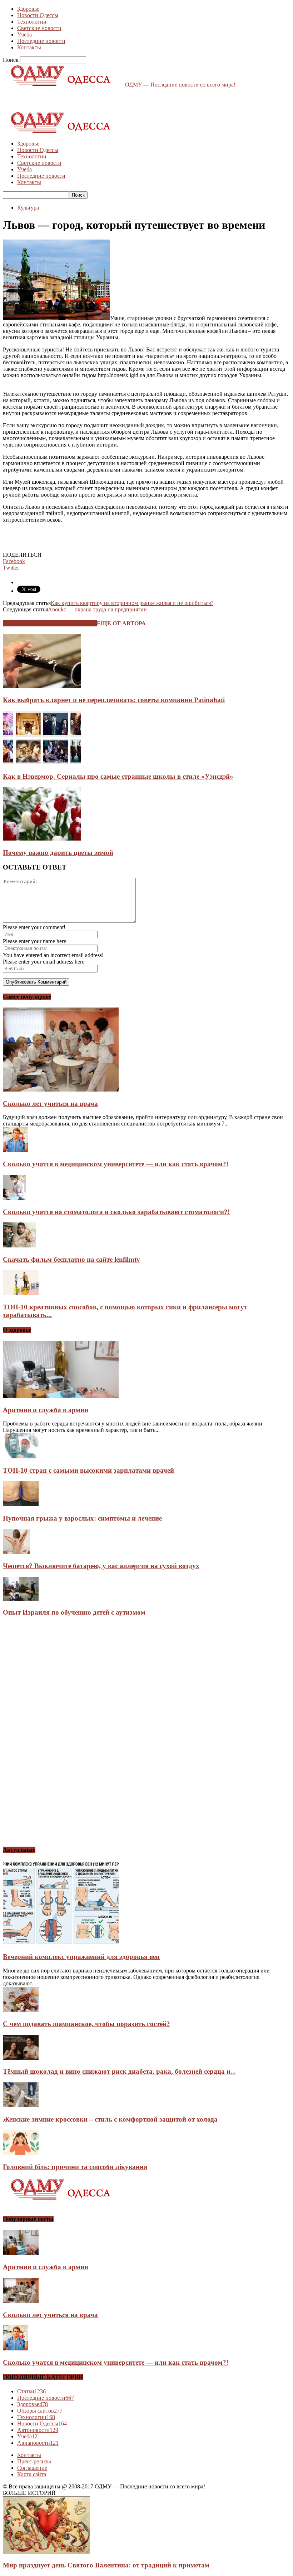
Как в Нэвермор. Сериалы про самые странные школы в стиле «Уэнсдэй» (118, 776)
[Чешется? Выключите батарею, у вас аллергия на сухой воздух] (16, 1552)
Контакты (29, 47)
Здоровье (28, 9)
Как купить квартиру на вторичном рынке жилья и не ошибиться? (132, 603)
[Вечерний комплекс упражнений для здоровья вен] (61, 1943)
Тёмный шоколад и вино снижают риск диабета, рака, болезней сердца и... (119, 2071)
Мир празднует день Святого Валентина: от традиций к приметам (106, 2565)
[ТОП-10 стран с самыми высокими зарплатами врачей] (21, 1456)
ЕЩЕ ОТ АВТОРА (121, 623)
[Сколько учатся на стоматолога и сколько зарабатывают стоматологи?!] (14, 1198)
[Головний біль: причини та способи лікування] (21, 2153)
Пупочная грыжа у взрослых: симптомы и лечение (82, 1518)
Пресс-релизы (34, 2461)
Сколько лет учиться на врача (50, 1104)
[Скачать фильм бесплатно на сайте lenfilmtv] (19, 1245)
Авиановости (38, 2443)
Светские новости (39, 28)
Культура (28, 208)
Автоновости (38, 2430)
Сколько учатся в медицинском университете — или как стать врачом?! (116, 1164)
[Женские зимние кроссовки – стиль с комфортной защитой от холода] (21, 2105)
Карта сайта (32, 2474)
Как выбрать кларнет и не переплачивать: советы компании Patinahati (114, 700)
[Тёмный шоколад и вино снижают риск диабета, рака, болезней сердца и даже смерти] (21, 2058)
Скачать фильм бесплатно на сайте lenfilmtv (71, 1259)
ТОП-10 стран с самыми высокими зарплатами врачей (88, 1470)
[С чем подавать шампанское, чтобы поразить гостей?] (21, 2010)
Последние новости (41, 41)
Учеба (24, 35)
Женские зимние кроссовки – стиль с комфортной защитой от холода (110, 2119)
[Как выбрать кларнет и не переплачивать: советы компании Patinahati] (42, 686)
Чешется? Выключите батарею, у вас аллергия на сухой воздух (101, 1566)
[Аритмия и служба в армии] (61, 1396)
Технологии (32, 22)
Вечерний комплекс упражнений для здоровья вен (81, 1957)
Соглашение (32, 2468)
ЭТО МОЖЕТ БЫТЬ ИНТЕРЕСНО (50, 623)
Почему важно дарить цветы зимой (58, 853)
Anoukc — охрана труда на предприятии (97, 609)
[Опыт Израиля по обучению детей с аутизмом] (21, 1599)
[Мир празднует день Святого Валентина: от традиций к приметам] (46, 2552)
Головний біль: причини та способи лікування (75, 2167)
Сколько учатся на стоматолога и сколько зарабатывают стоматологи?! (116, 1212)
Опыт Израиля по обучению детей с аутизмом (74, 1612)
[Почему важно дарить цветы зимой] (42, 839)
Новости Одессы (38, 15)
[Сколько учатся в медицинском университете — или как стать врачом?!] (15, 1150)
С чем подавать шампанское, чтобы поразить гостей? (86, 2024)
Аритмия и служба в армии (46, 1410)
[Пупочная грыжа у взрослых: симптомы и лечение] (21, 1504)
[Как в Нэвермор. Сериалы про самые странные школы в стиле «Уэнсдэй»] (42, 762)
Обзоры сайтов (40, 2411)
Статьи (31, 2391)
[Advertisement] (86, 99)
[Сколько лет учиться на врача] (61, 1090)
